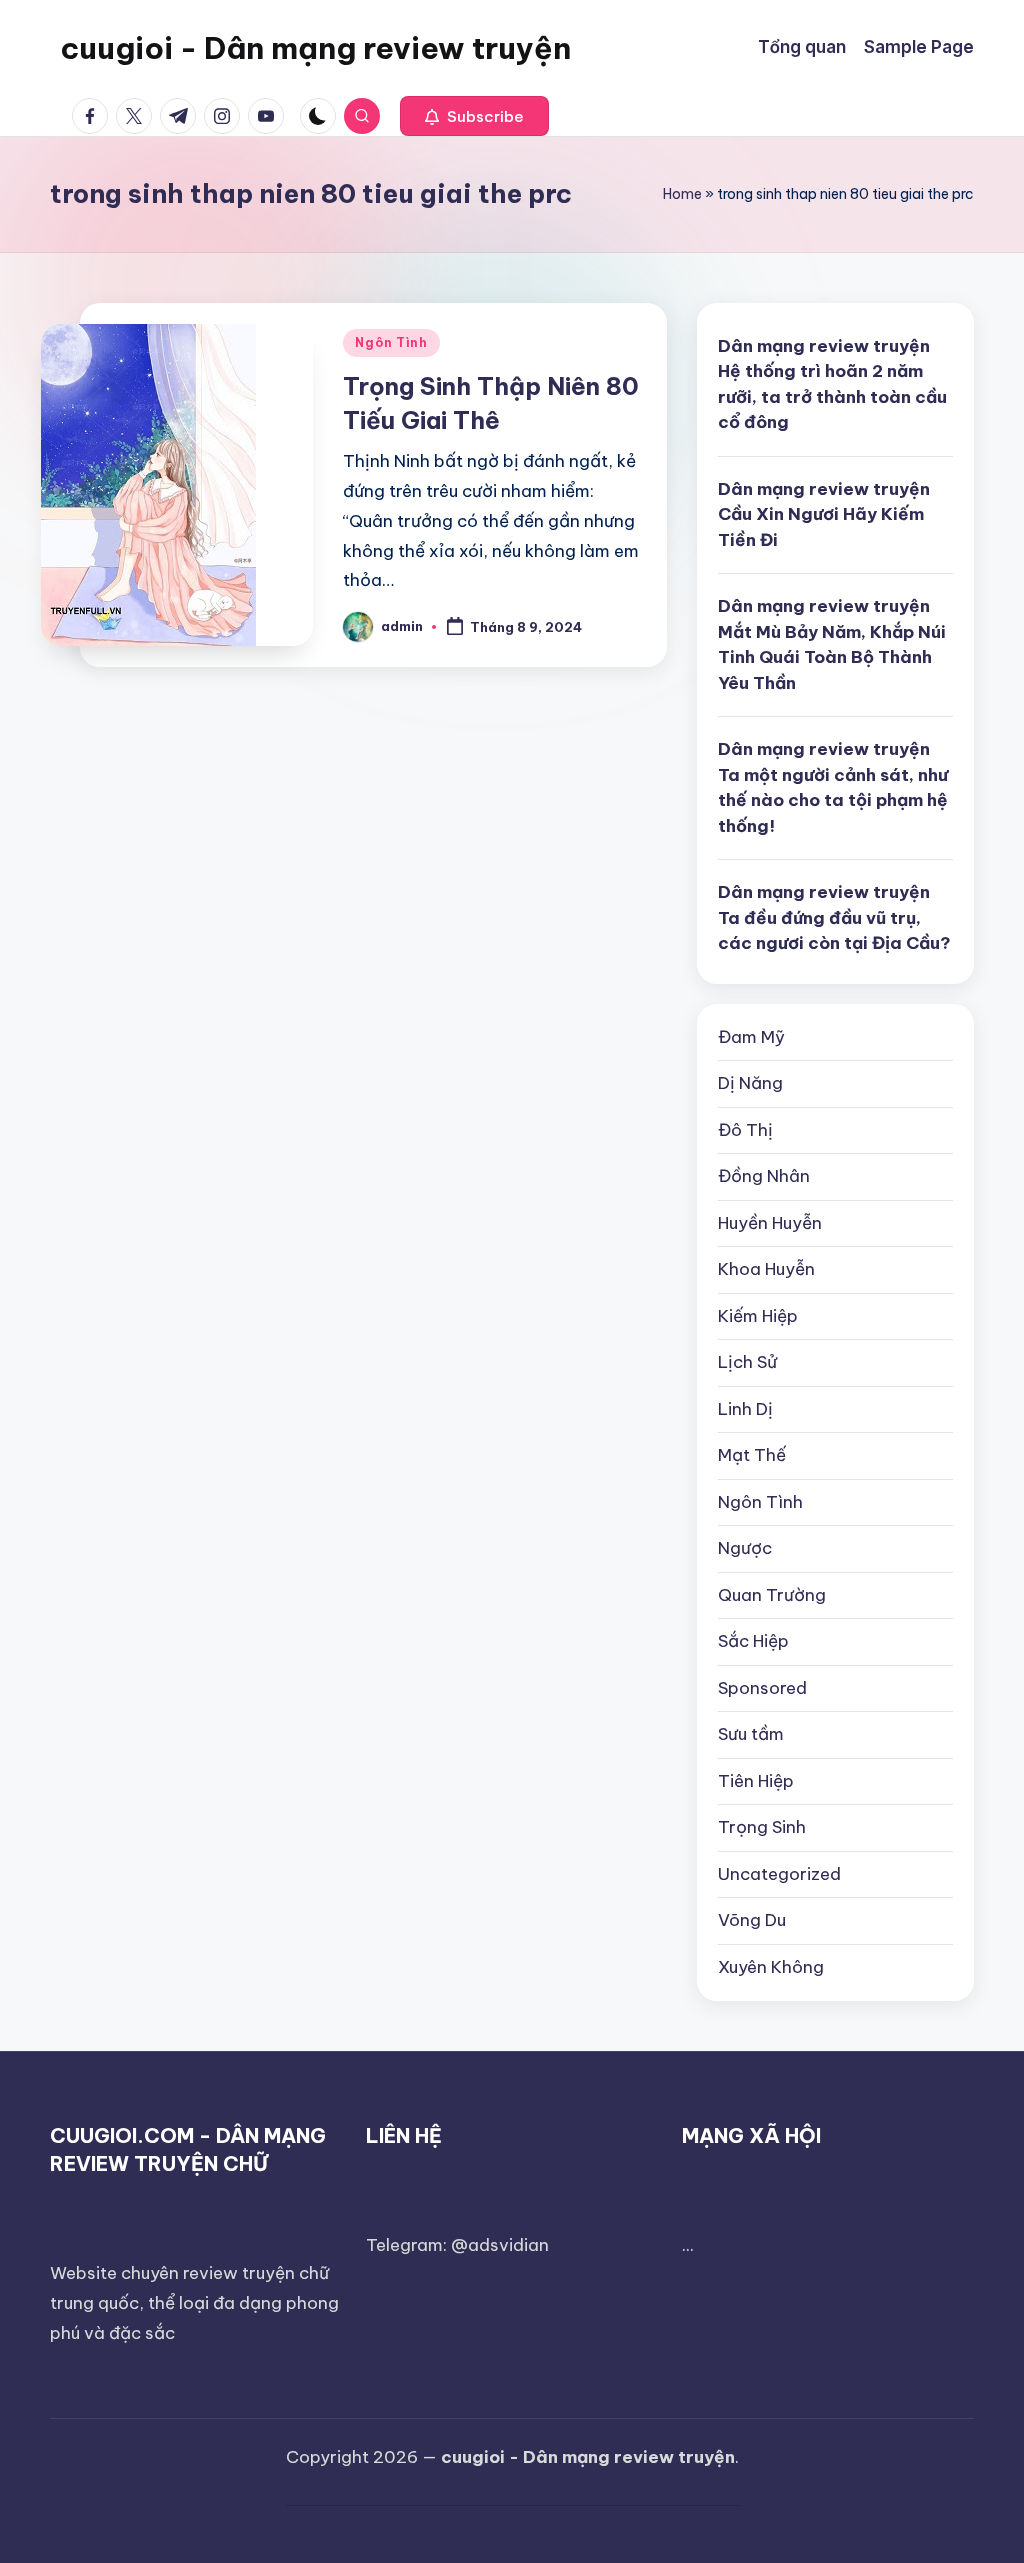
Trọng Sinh (762, 1827)
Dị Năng (750, 1083)
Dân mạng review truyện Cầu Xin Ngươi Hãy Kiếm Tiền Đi (824, 514)
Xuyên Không (771, 1967)
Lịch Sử (747, 1362)
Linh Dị (745, 1409)
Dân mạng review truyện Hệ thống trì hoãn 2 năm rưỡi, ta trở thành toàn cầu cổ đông (832, 384)
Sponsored (762, 1688)
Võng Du (752, 1920)
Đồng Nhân (764, 1176)
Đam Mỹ (751, 1037)
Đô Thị (745, 1130)
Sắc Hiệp (753, 1641)
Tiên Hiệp (756, 1781)
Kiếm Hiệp (758, 1316)
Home (682, 194)
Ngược (745, 1548)
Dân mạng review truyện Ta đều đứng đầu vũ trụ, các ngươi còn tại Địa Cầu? (834, 917)
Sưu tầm (751, 1734)
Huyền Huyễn (770, 1223)
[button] (474, 116)
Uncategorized (779, 1874)
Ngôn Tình (391, 342)
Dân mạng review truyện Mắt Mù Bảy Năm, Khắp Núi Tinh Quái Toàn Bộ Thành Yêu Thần (832, 644)
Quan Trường (772, 1595)
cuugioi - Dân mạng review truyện (315, 48)
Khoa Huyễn (766, 1269)
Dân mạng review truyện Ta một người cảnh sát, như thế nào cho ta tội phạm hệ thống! (833, 787)
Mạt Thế (752, 1455)
